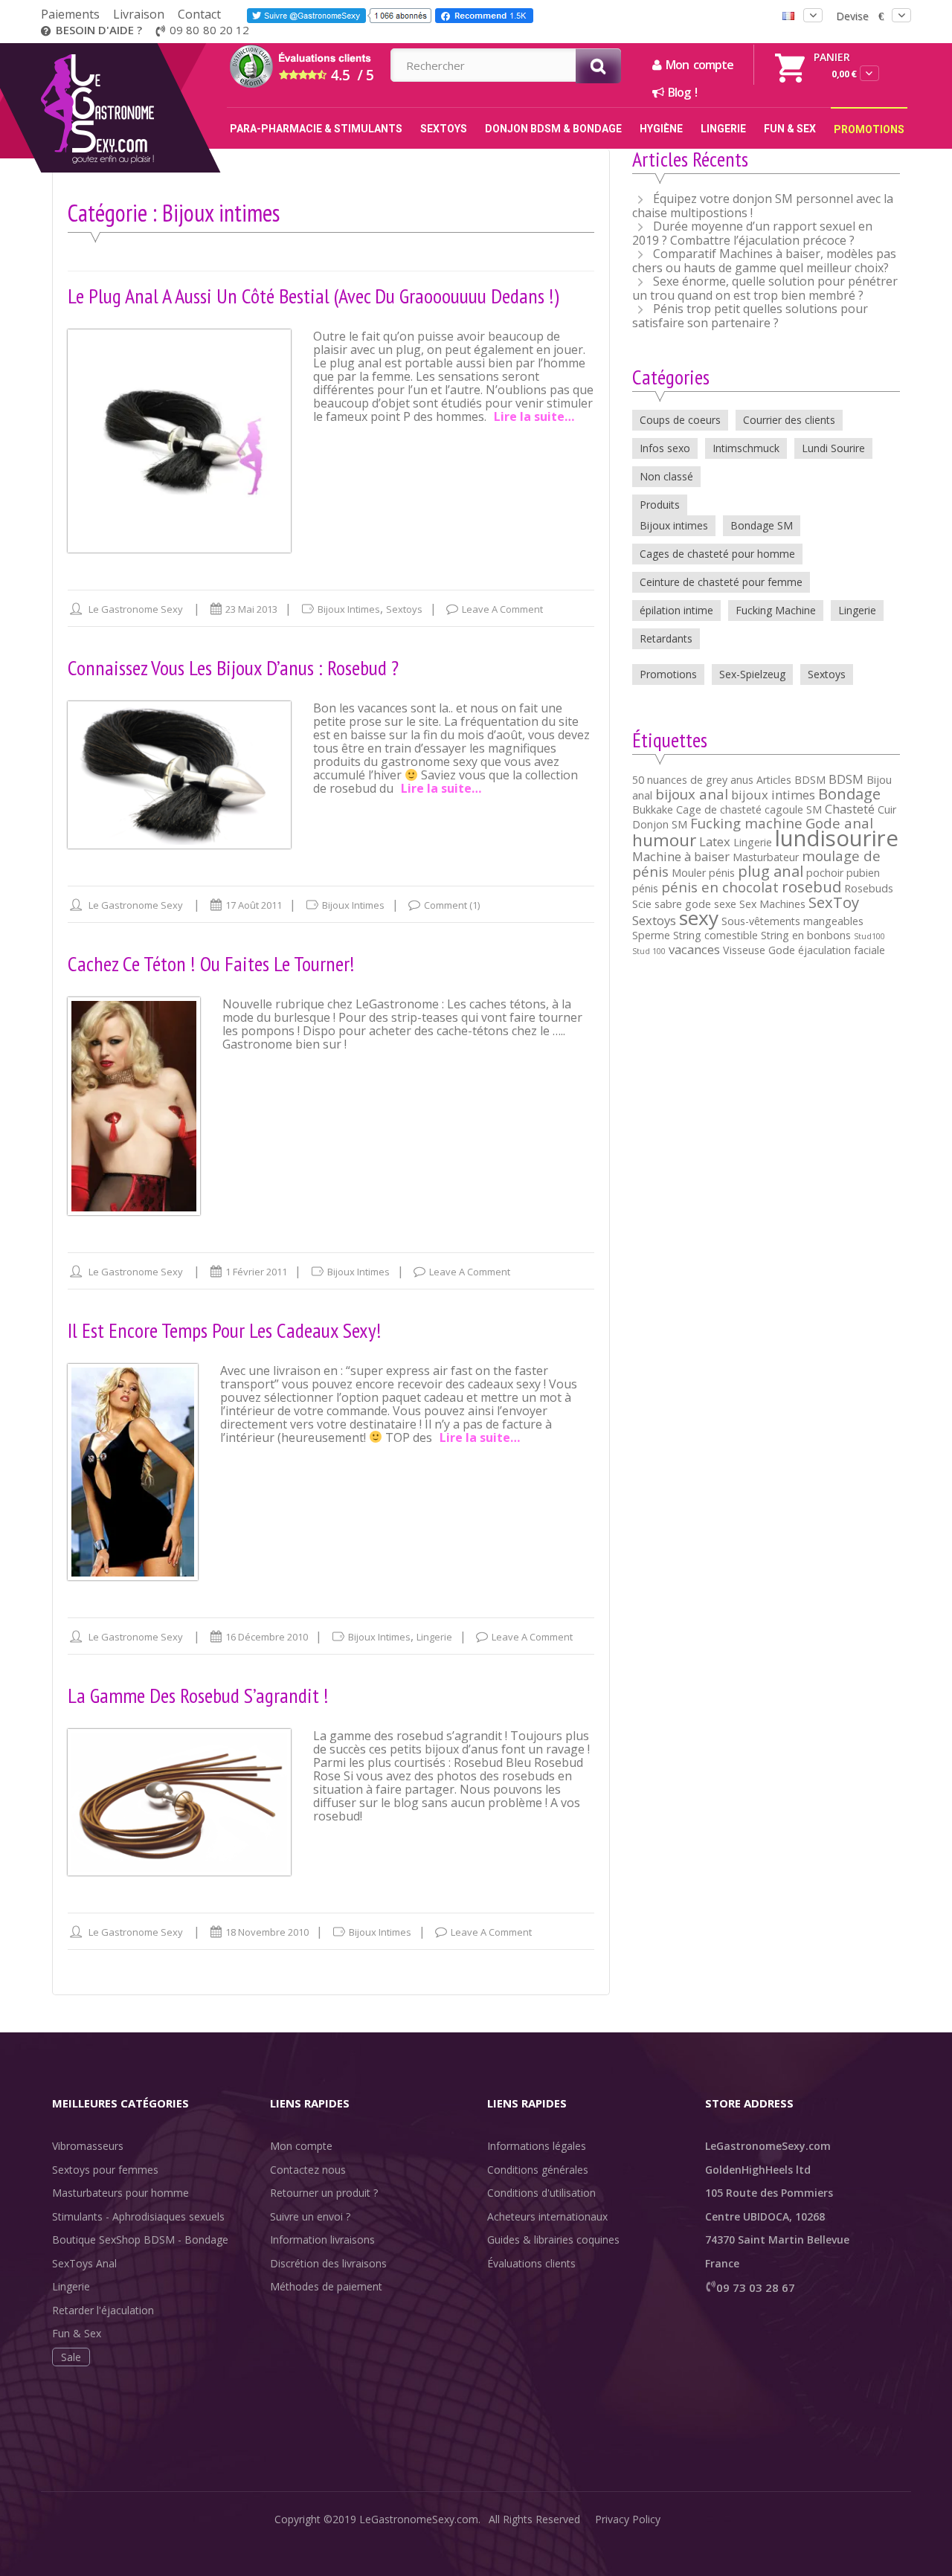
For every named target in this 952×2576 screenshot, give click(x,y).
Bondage (849, 793)
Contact (199, 14)
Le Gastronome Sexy (136, 609)
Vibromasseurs (88, 2146)
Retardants (666, 638)
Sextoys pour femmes (105, 2170)
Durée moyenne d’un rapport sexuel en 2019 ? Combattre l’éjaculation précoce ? (752, 233)
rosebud (811, 886)
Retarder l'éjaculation (103, 2310)
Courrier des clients (789, 420)
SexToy (834, 902)
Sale (71, 2357)
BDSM (846, 779)
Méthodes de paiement (326, 2286)
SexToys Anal (84, 2263)
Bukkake (653, 809)
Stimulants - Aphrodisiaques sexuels (138, 2216)
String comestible (715, 935)
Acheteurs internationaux (547, 2216)
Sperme (651, 935)
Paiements (70, 14)
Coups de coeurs (680, 420)
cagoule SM (793, 809)
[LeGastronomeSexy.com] (128, 48)
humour (664, 840)
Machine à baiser (681, 856)
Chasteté (850, 809)
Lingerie (434, 1637)
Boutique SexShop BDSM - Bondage (140, 2239)
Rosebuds (869, 888)
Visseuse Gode (759, 950)
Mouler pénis (703, 873)
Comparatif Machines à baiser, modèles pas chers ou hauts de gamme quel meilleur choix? (764, 261)
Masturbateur (766, 857)
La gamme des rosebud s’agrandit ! (198, 1695)
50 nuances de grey (680, 780)
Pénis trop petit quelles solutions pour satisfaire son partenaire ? (750, 316)
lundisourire (837, 838)
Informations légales (537, 2146)
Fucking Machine (776, 610)
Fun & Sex (77, 2333)
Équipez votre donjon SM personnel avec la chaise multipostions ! (763, 206)
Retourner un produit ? (324, 2193)
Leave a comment (502, 609)
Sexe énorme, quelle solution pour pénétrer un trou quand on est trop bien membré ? (765, 288)
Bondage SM (762, 525)
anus (742, 780)
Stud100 (869, 936)
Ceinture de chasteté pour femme (721, 582)
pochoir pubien (843, 873)
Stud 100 (649, 951)
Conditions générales (538, 2170)
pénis (645, 888)
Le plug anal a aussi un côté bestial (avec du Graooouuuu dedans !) (313, 296)
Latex (715, 841)
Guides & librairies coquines (553, 2239)
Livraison (139, 14)
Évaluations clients (531, 2263)
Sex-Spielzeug (752, 674)
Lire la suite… (534, 416)
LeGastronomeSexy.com (419, 2519)
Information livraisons (322, 2239)
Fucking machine (746, 823)
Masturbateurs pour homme (120, 2193)
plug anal (771, 871)
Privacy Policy (628, 2519)
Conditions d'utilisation (541, 2193)
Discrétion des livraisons (328, 2263)
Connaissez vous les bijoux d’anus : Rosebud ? (233, 667)
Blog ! (680, 92)
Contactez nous (308, 2170)
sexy (699, 918)
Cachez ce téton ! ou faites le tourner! (211, 963)
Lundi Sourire (833, 448)
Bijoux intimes (349, 609)
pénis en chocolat (720, 887)
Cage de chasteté (719, 809)
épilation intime (676, 610)
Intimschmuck (746, 448)
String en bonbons (806, 935)
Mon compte (301, 2146)
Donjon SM (660, 824)
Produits (660, 505)
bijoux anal (692, 794)
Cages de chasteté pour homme (717, 554)
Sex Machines (772, 904)
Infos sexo (665, 448)
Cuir (887, 809)
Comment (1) (452, 905)
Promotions (668, 674)
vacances (694, 949)
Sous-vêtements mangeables (792, 921)
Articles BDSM (791, 780)
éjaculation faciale (842, 950)
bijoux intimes (773, 795)
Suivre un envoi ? (310, 2216)
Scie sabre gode (672, 904)
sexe (725, 904)
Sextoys (404, 609)
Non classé (666, 476)
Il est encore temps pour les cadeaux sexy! (225, 1330)
